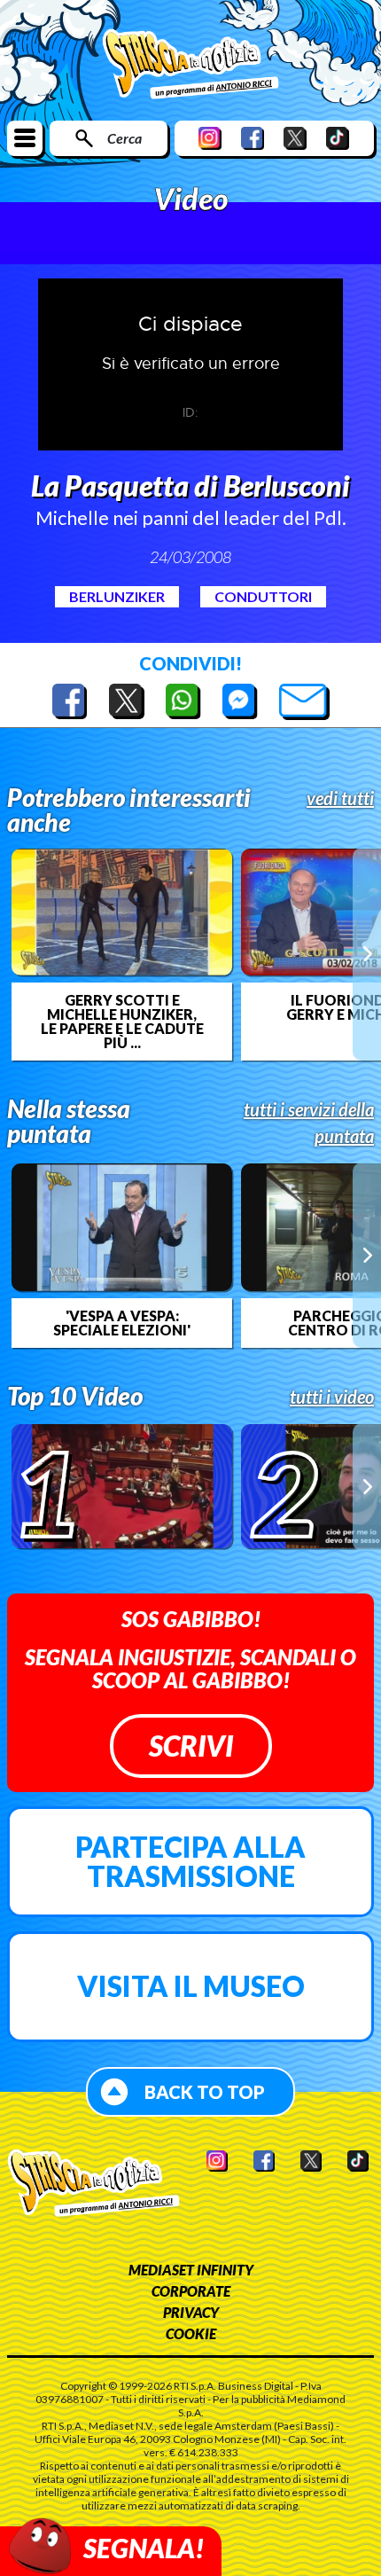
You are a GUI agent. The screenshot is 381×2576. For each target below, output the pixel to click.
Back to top (205, 2092)
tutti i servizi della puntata (309, 1123)
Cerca (124, 138)
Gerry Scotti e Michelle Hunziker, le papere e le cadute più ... (122, 1022)
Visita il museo (191, 1986)
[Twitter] (295, 138)
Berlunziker (117, 596)
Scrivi (191, 1746)
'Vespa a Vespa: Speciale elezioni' (122, 1323)
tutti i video (332, 1397)
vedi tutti (340, 798)
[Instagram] (210, 138)
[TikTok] (338, 138)
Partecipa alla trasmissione (190, 1862)
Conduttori (263, 596)
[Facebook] (253, 138)
